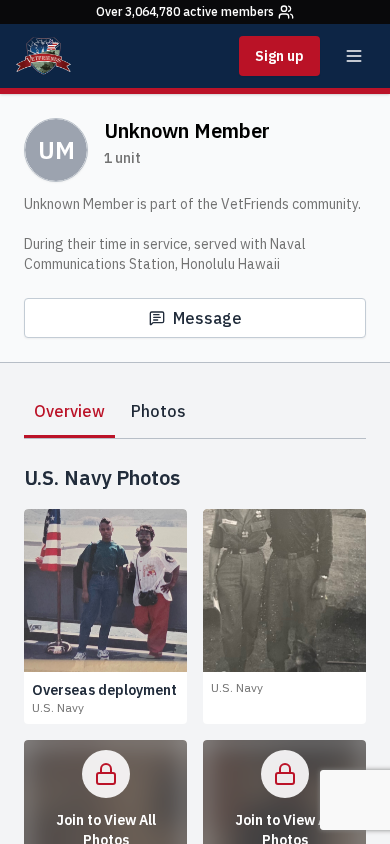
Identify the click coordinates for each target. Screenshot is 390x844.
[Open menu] (354, 56)
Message (207, 318)
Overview (69, 411)
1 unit (122, 158)
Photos (158, 411)
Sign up (279, 56)
